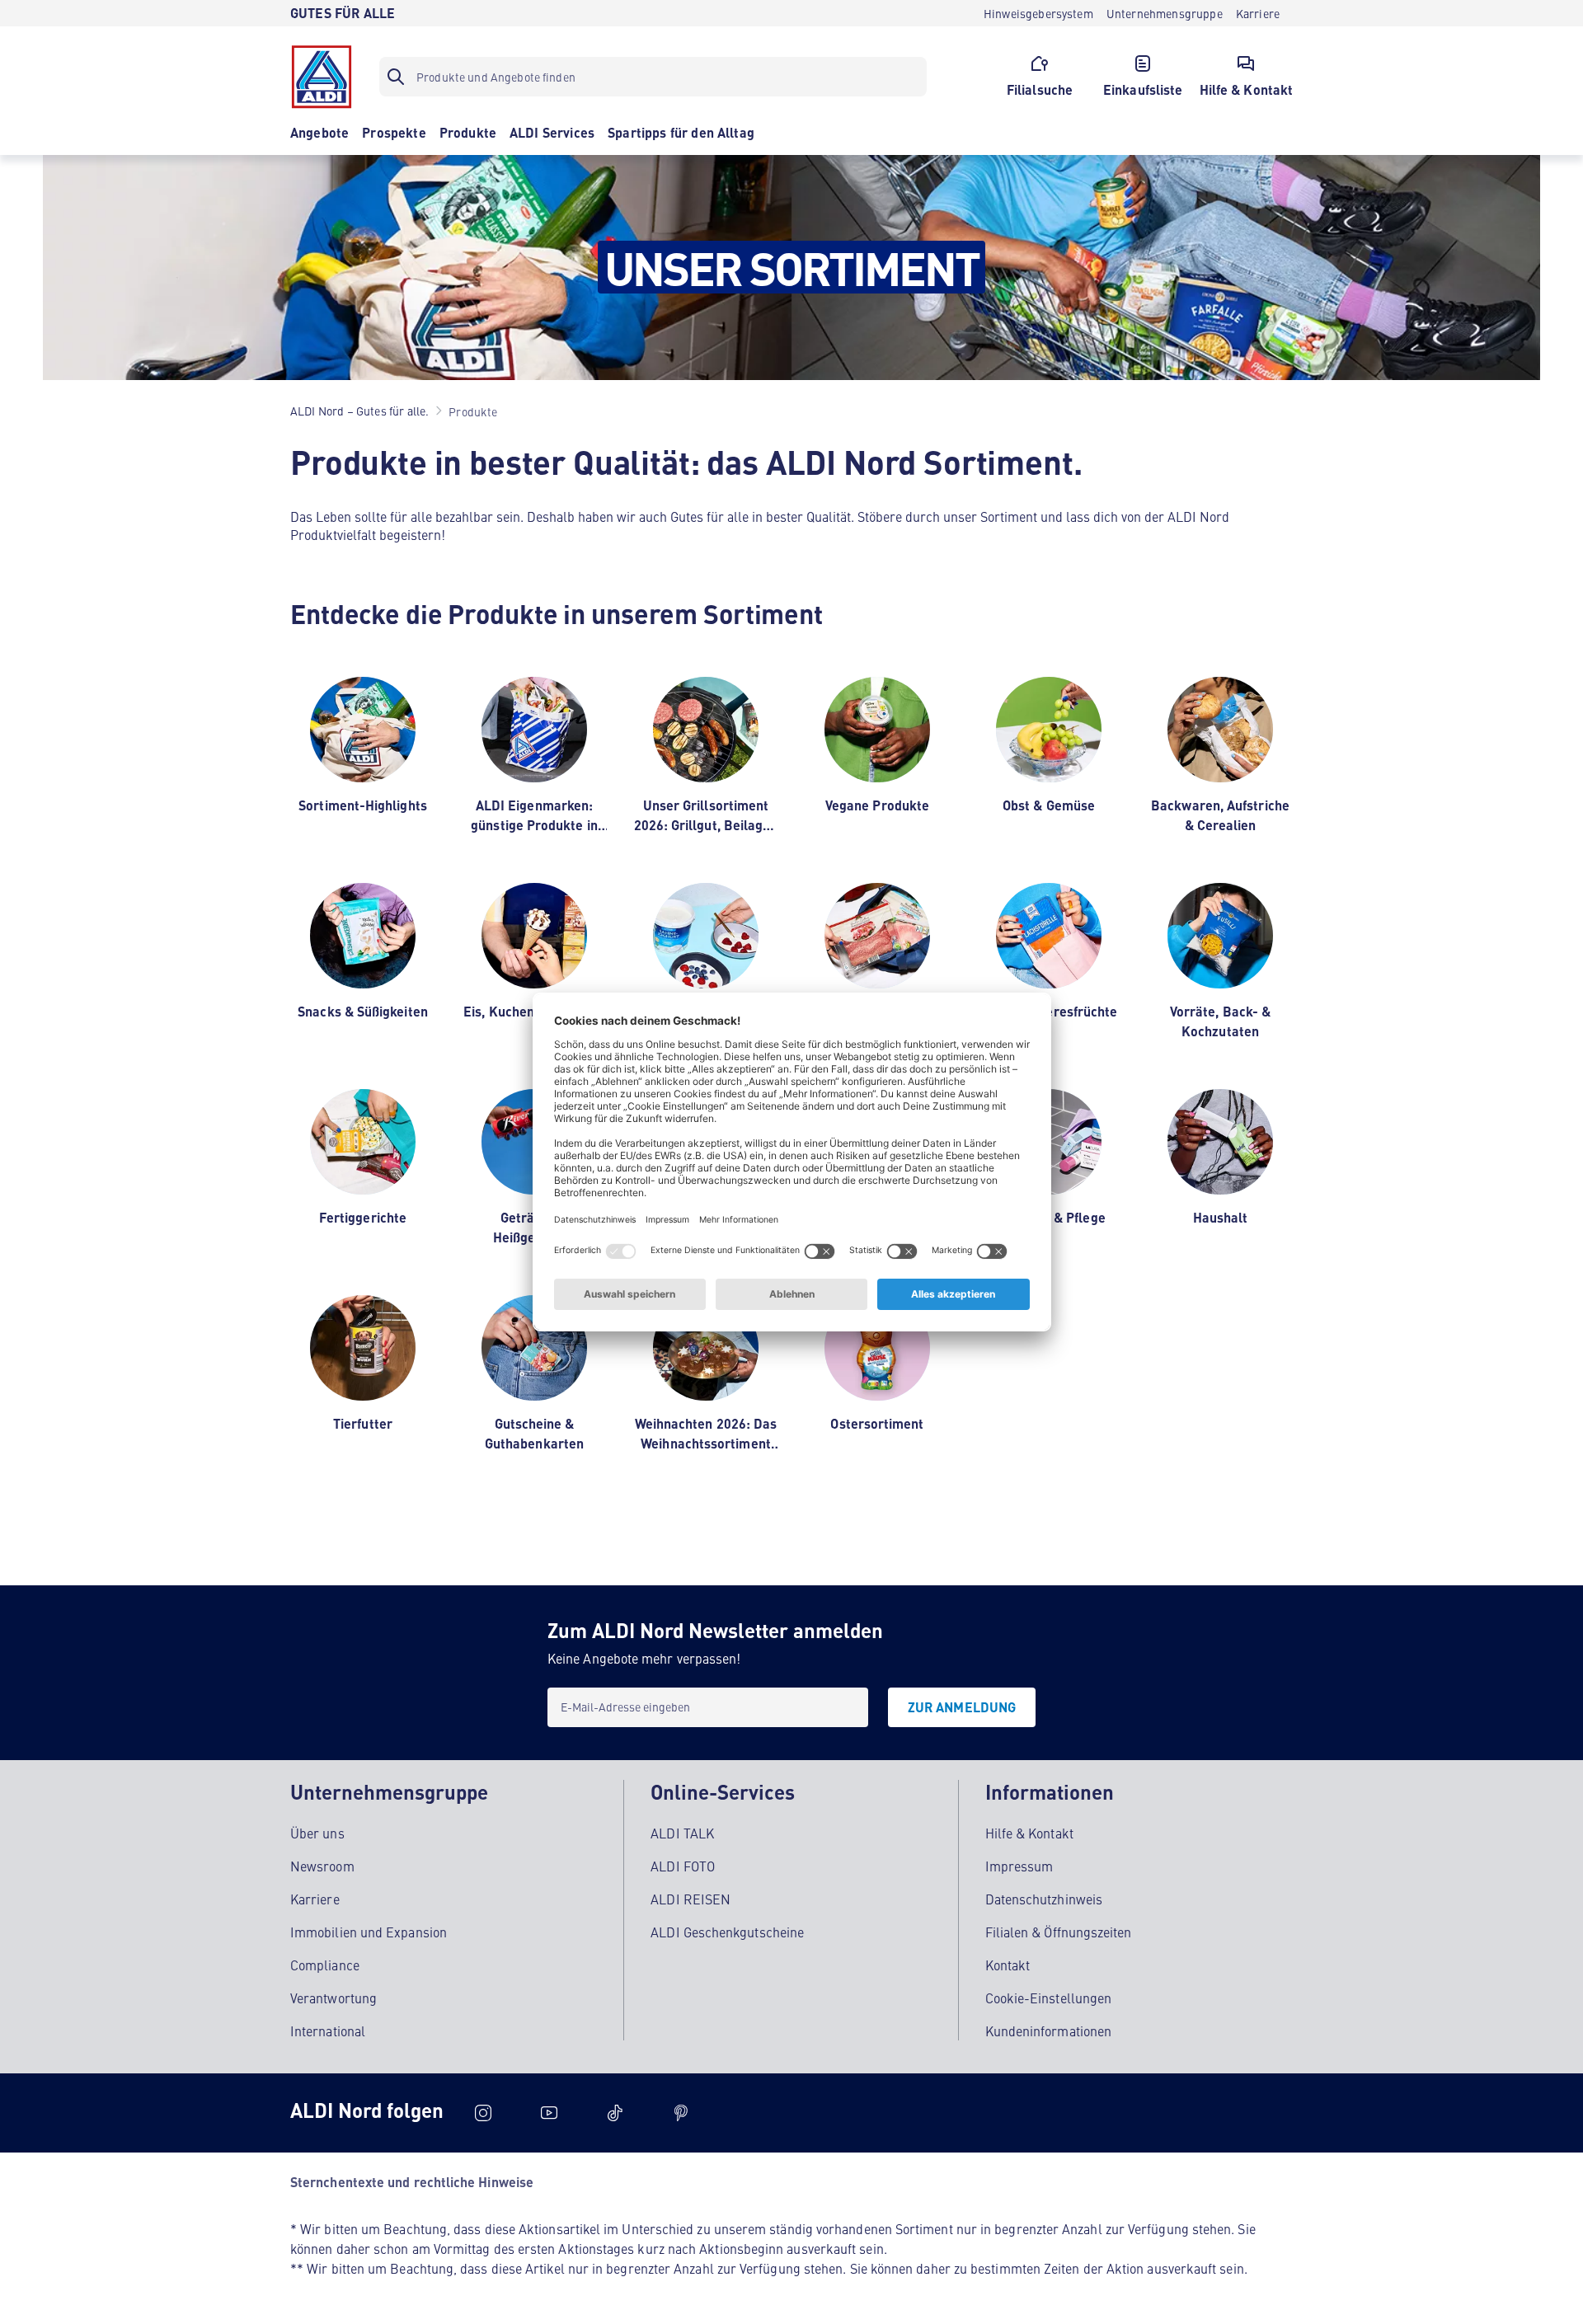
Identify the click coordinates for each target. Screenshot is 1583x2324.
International (328, 2031)
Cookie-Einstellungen (1049, 1998)
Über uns (317, 1833)
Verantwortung (334, 1998)
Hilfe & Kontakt (1029, 1833)
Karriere (315, 1899)
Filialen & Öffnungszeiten (1059, 1932)
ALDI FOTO (683, 1866)
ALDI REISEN (691, 1899)
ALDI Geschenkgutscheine (727, 1932)
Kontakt (1008, 1965)
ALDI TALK (682, 1833)
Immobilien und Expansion (369, 1932)
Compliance (325, 1965)
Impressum (1019, 1866)
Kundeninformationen (1049, 2031)
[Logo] (322, 77)
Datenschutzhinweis (1044, 1899)
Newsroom (322, 1866)
